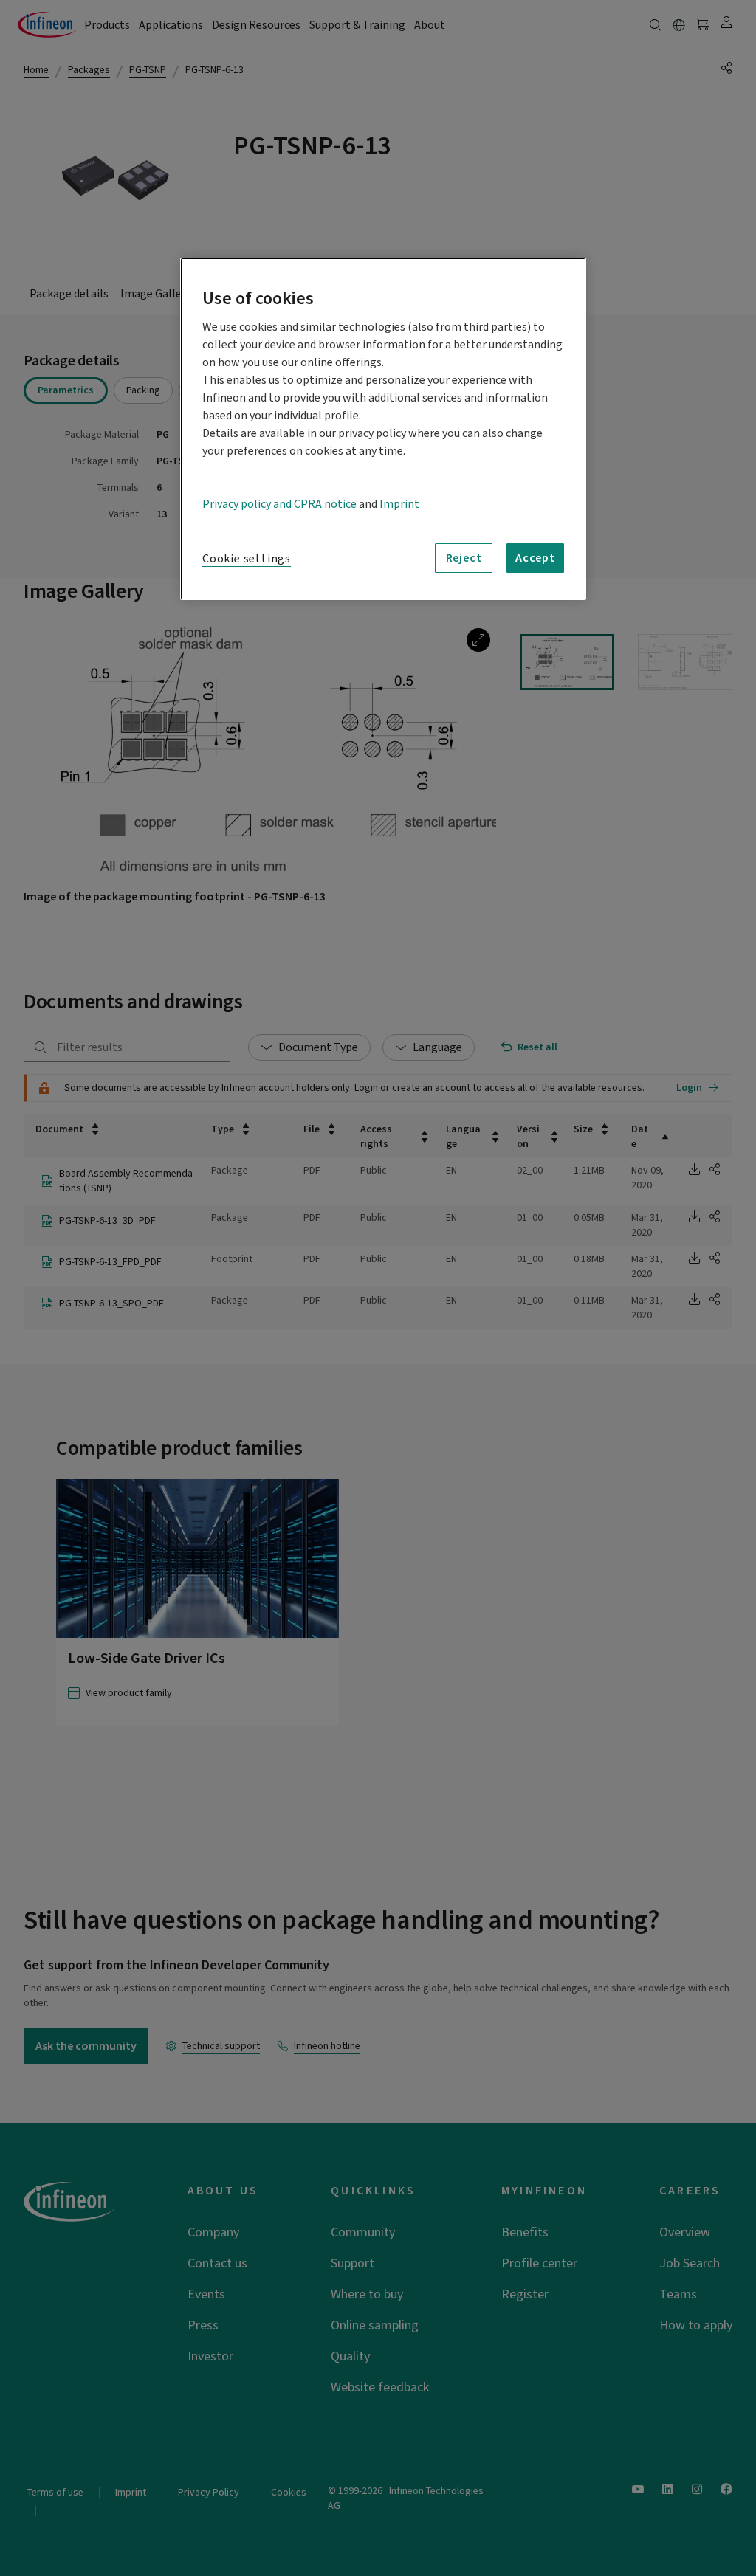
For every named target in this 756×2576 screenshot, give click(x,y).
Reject (464, 558)
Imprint (399, 504)
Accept (535, 558)
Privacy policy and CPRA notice (279, 504)
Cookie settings (247, 559)
